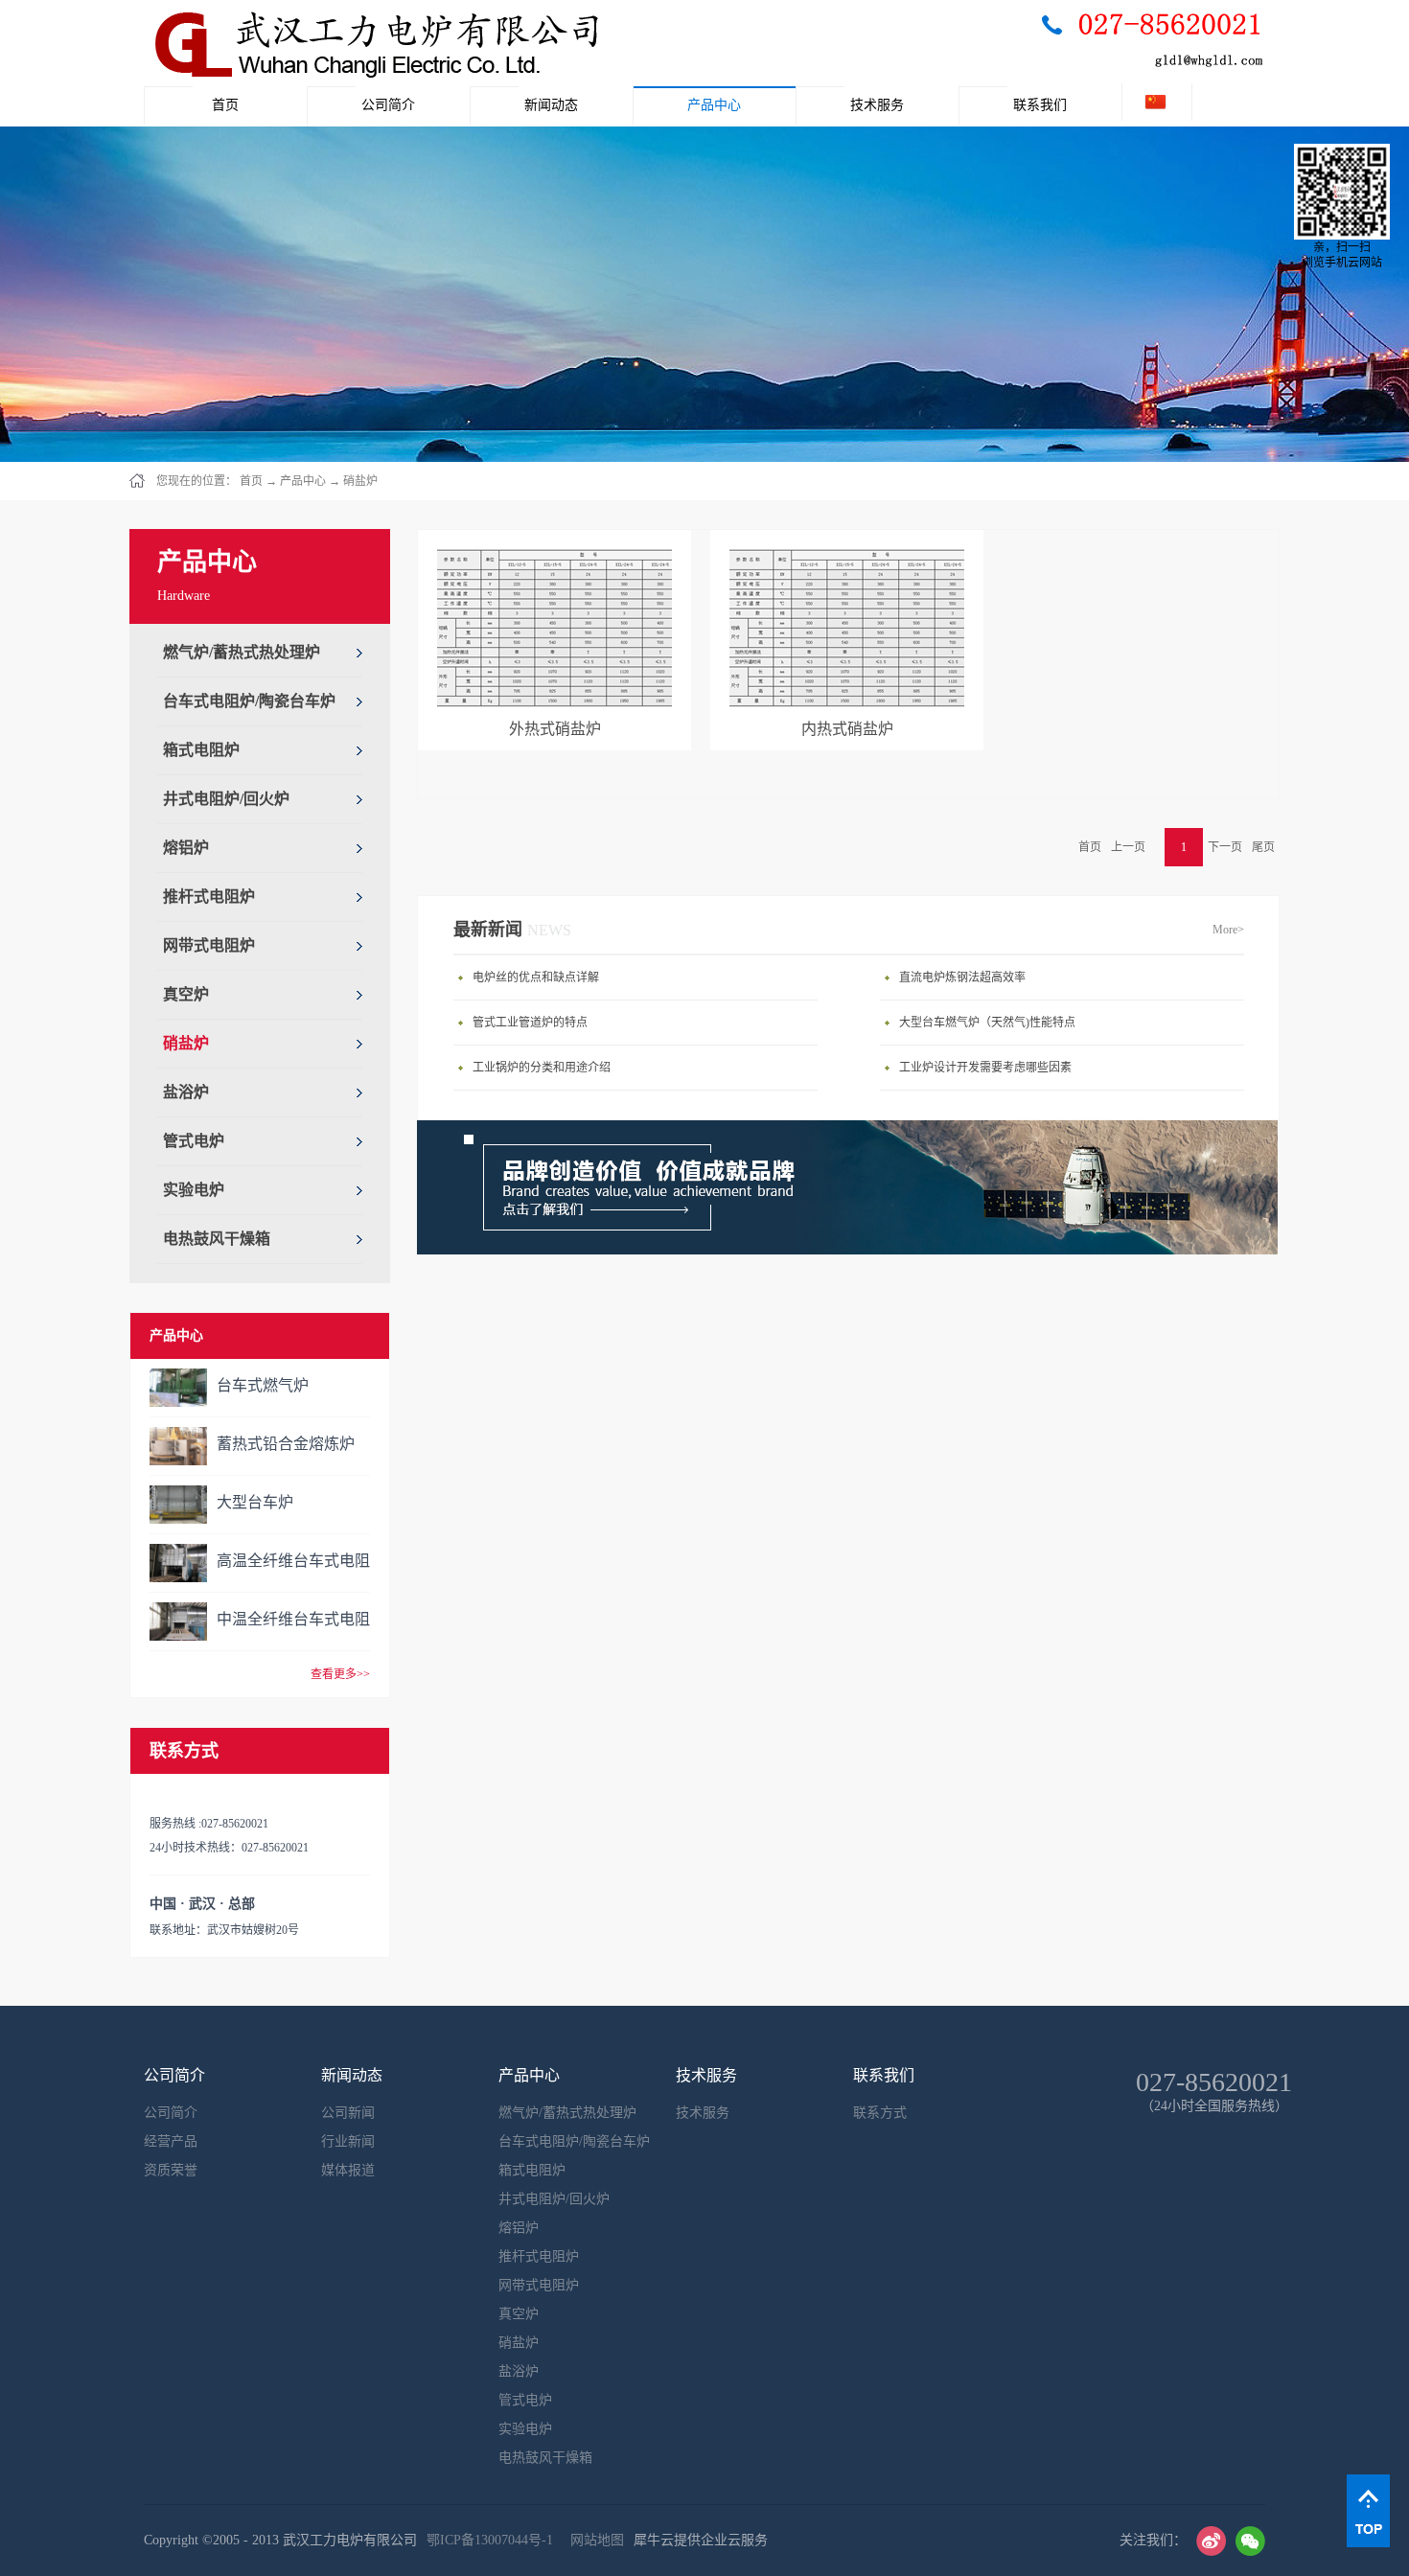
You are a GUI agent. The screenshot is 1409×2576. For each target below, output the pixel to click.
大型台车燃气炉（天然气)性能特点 (987, 1023)
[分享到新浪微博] (1211, 2541)
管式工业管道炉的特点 (530, 1023)
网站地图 (593, 2540)
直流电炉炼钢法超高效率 (962, 977)
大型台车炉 (255, 1502)
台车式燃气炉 (263, 1385)
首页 (225, 105)
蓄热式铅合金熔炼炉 (286, 1444)
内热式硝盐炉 (847, 729)
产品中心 (303, 481)
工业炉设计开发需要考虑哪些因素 (985, 1068)
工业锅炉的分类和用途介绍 (542, 1068)
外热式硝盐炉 (555, 729)
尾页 (1263, 847)
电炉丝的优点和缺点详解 (536, 977)
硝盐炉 (360, 481)
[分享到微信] (1250, 2541)
